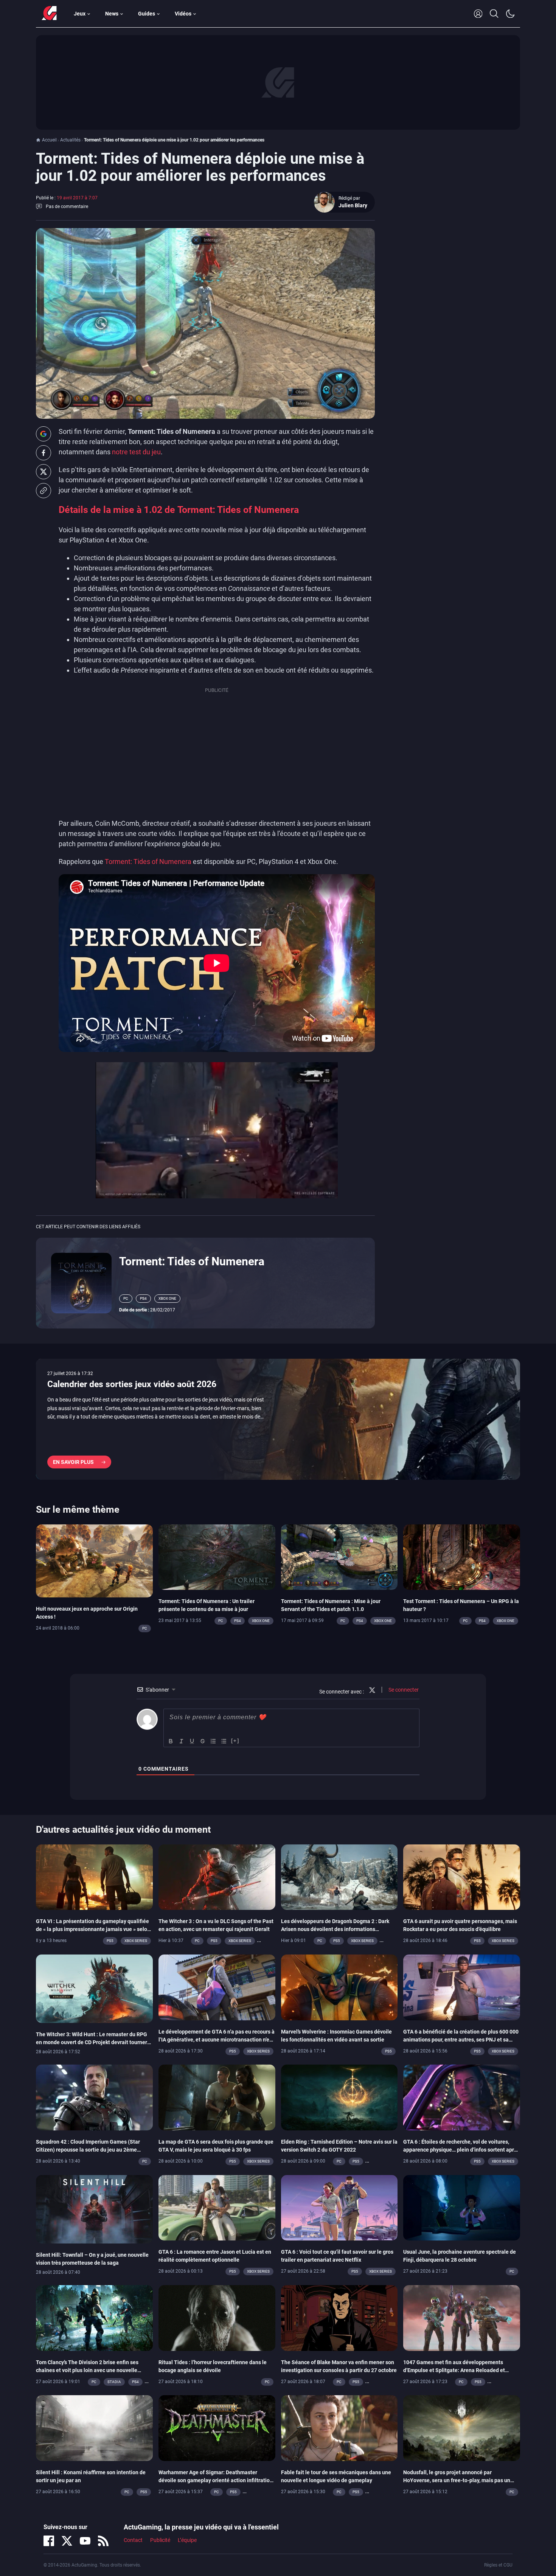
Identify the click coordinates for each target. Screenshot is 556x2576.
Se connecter (403, 1690)
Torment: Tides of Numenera (148, 862)
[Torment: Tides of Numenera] (81, 1283)
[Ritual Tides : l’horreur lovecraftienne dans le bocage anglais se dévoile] (217, 2317)
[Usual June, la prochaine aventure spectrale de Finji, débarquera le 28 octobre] (462, 2207)
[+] (235, 1741)
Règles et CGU (498, 2565)
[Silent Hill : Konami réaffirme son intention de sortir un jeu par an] (94, 2428)
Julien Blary (353, 205)
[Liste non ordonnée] (224, 1741)
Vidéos (183, 14)
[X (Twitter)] (67, 2541)
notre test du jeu (136, 452)
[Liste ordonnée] (213, 1741)
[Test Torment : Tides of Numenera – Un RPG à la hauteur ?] (462, 1557)
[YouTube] (85, 2541)
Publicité (160, 2540)
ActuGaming (49, 14)
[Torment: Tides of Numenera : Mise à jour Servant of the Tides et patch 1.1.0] (339, 1557)
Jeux (80, 14)
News (112, 14)
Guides (147, 14)
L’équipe (187, 2540)
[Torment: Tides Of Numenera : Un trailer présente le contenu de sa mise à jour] (217, 1557)
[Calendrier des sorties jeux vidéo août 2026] (278, 1419)
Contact (133, 2540)
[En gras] (171, 1741)
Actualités (70, 140)
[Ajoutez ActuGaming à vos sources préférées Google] (43, 434)
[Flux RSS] (103, 2541)
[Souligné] (192, 1741)
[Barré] (203, 1741)
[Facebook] (49, 2541)
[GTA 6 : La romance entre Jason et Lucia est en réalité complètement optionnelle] (217, 2207)
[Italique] (182, 1741)
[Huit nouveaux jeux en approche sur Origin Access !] (94, 1560)
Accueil (49, 140)
